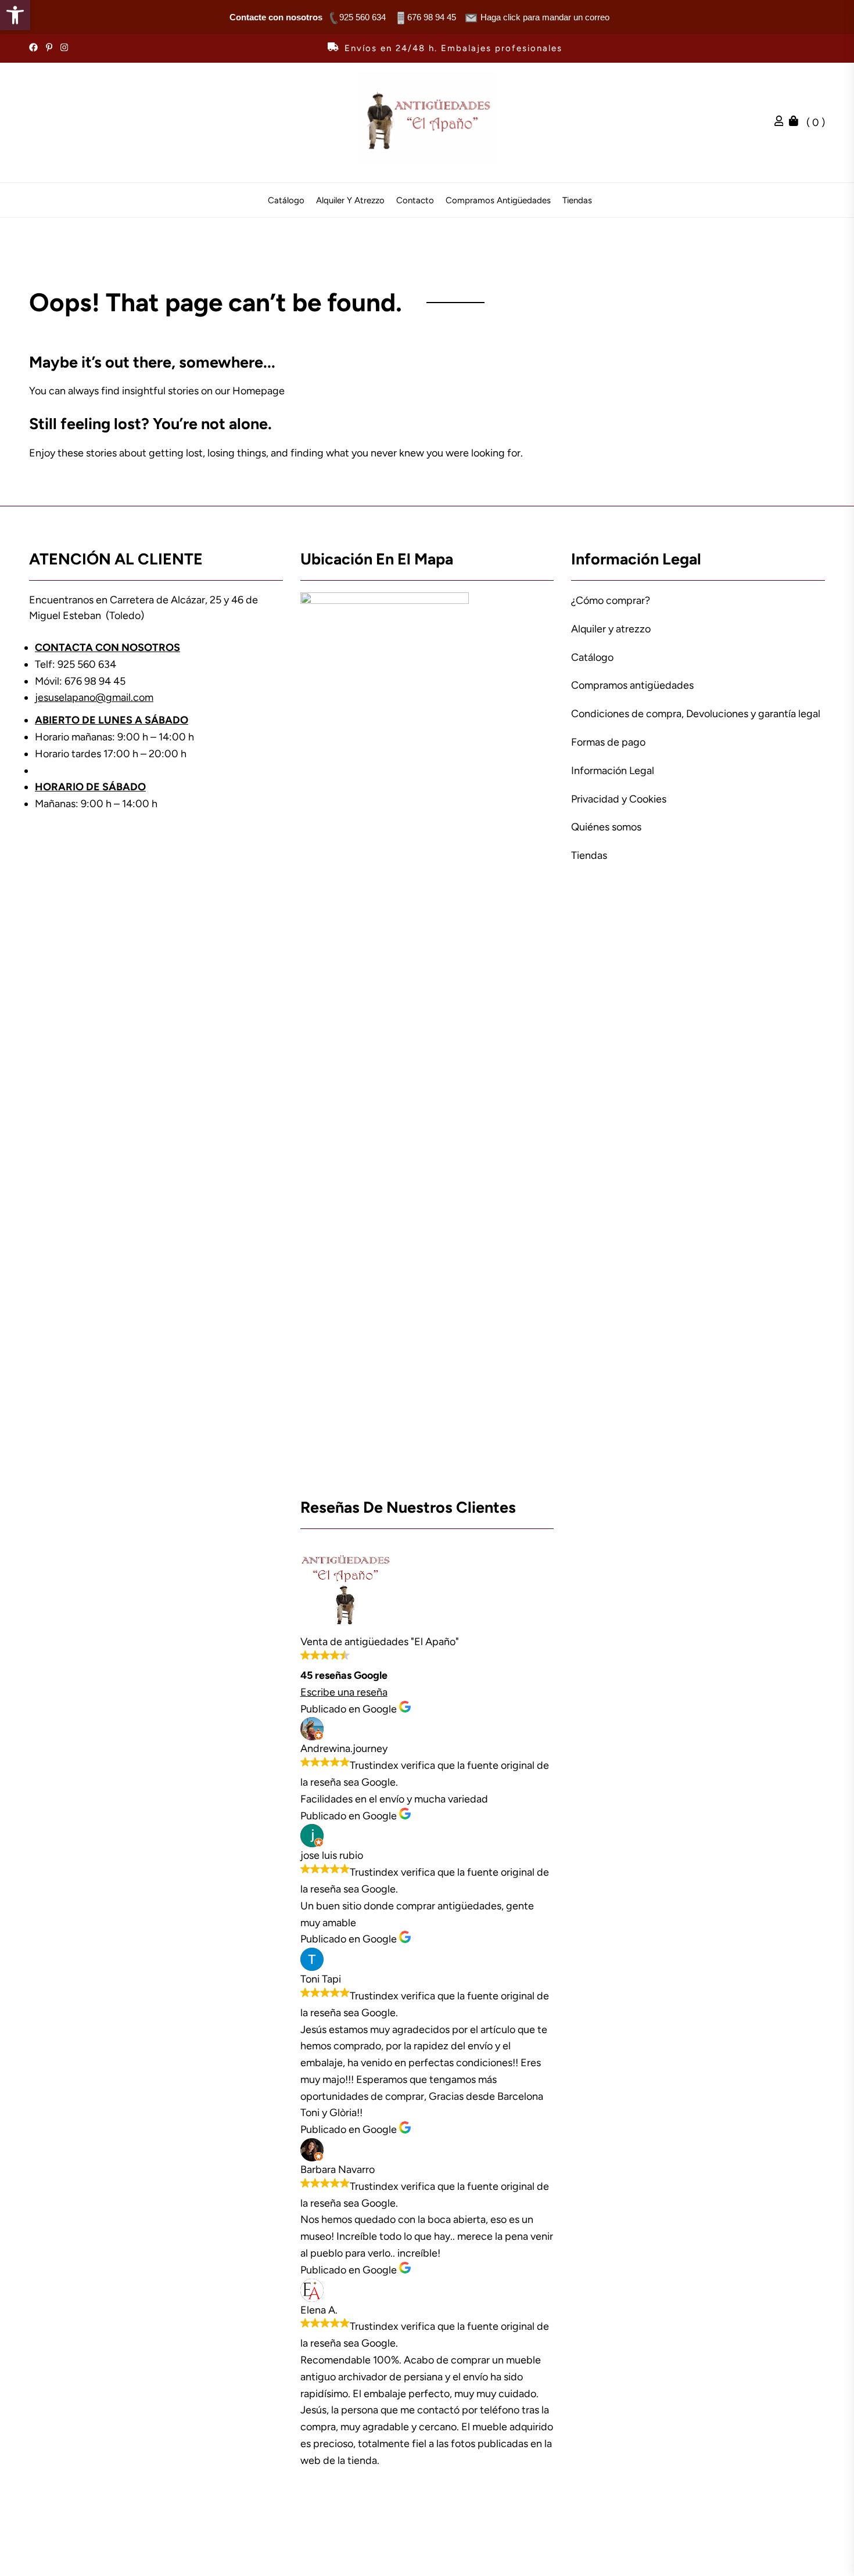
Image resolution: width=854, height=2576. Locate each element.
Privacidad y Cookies (619, 799)
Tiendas (577, 201)
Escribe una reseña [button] (344, 1692)
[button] (15, 15)
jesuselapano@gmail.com (94, 697)
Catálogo (286, 201)
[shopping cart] (796, 123)
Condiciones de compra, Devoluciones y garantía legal (696, 714)
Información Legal (613, 771)
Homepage (259, 391)
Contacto (415, 201)
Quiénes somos (606, 827)
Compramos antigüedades (498, 201)
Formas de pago (608, 742)
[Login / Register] (782, 123)
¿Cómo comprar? (611, 600)
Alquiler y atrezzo (350, 201)
